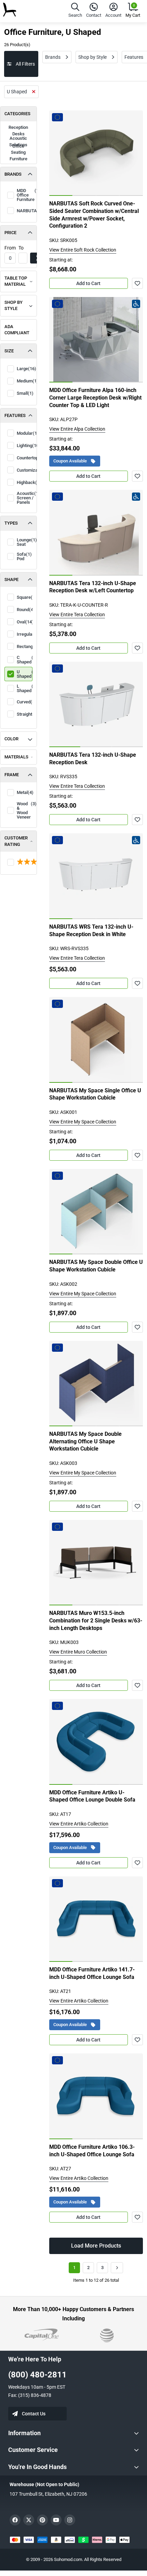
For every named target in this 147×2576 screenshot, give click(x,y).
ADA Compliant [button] (17, 330)
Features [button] (15, 415)
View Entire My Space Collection (83, 1122)
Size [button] (9, 351)
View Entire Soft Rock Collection (83, 250)
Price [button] (10, 233)
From (10, 248)
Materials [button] (16, 757)
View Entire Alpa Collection (77, 429)
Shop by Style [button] (14, 306)
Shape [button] (11, 579)
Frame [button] (12, 775)
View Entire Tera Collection (77, 615)
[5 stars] (18, 862)
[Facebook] (15, 2520)
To (21, 248)
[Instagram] (70, 2520)
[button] (75, 11)
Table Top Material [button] (16, 281)
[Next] (117, 2268)
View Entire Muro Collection (78, 1652)
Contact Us (34, 2414)
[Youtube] (56, 2520)
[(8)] (18, 862)
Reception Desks (18, 131)
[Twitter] (29, 2520)
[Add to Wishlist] (137, 283)
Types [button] (11, 523)
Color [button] (11, 739)
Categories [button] (17, 114)
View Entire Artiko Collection (79, 1824)
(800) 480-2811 (37, 2375)
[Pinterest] (42, 2520)
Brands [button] (13, 174)
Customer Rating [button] (16, 841)
